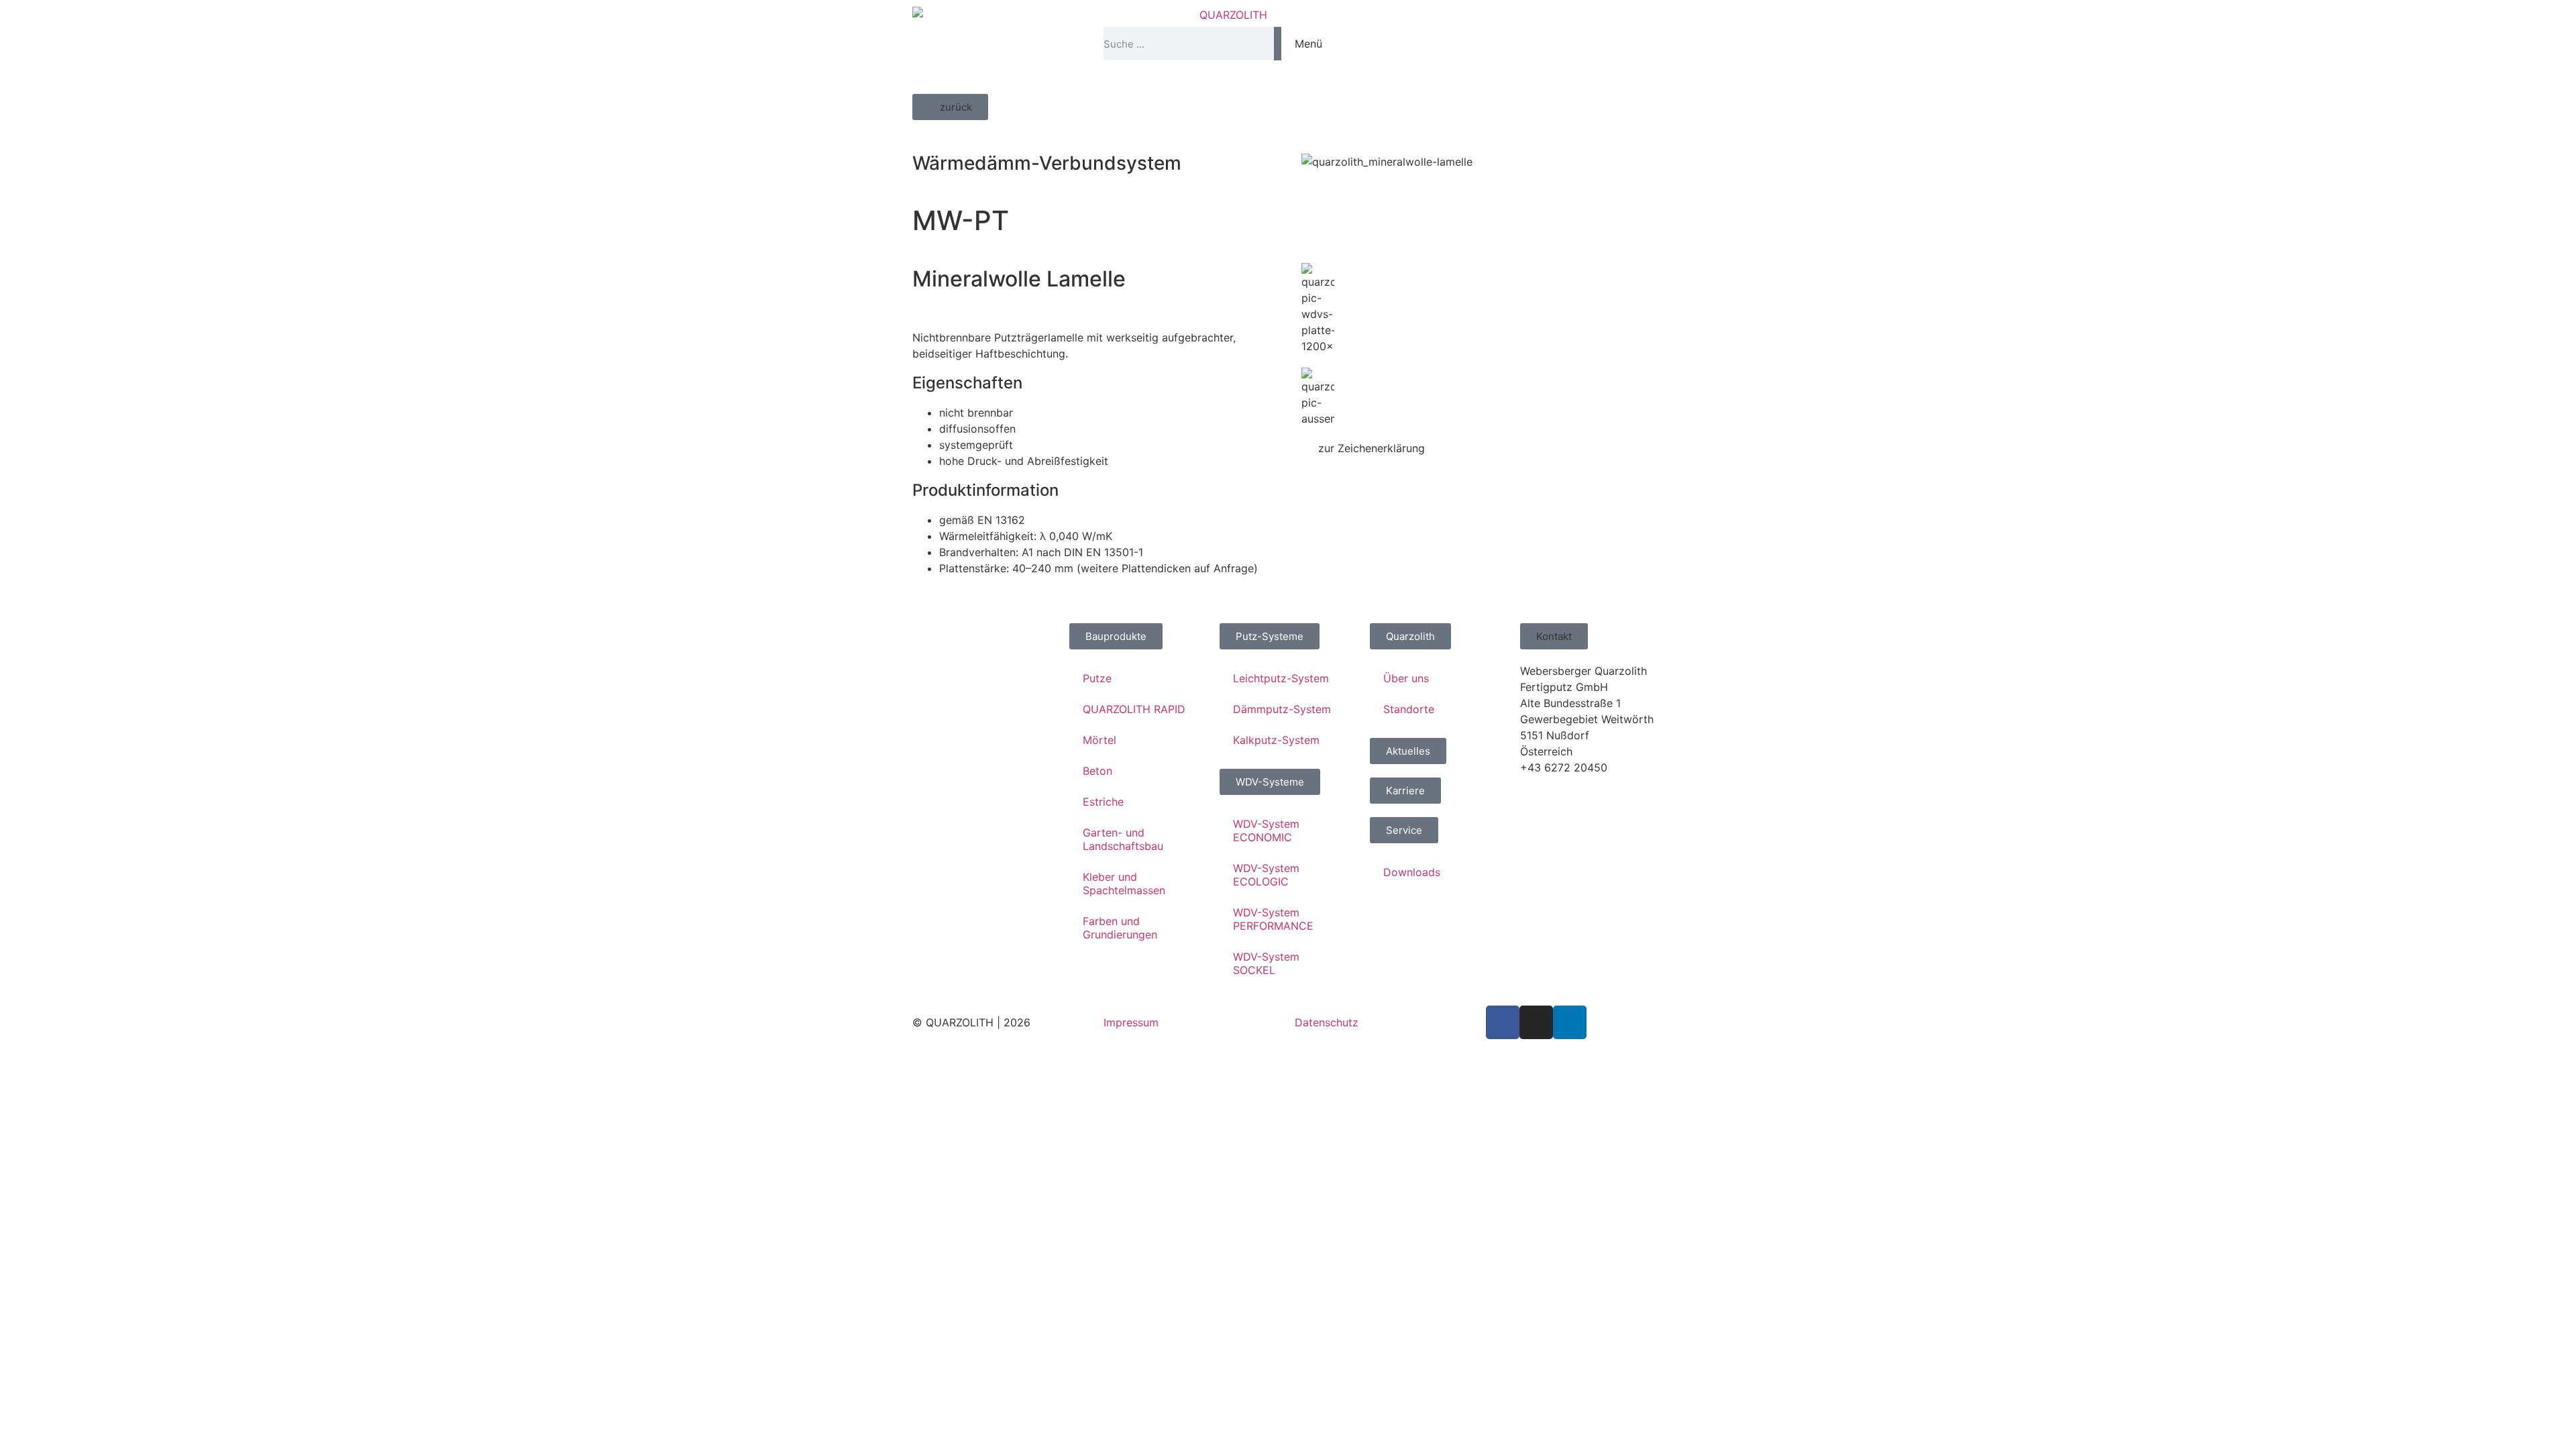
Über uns (1406, 678)
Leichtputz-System (1281, 678)
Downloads (1412, 872)
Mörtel (1099, 740)
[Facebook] (1503, 1022)
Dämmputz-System (1282, 709)
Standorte (1409, 709)
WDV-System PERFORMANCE (1273, 919)
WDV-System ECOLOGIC (1266, 875)
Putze (1097, 678)
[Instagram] (1536, 1022)
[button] (950, 107)
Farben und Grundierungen (1120, 928)
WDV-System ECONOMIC (1266, 830)
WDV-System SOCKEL (1266, 963)
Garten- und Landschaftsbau (1123, 839)
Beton (1097, 771)
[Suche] (1278, 44)
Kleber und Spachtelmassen (1124, 883)
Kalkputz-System (1276, 740)
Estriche (1103, 802)
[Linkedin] (1570, 1022)
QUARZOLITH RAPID (1134, 709)
